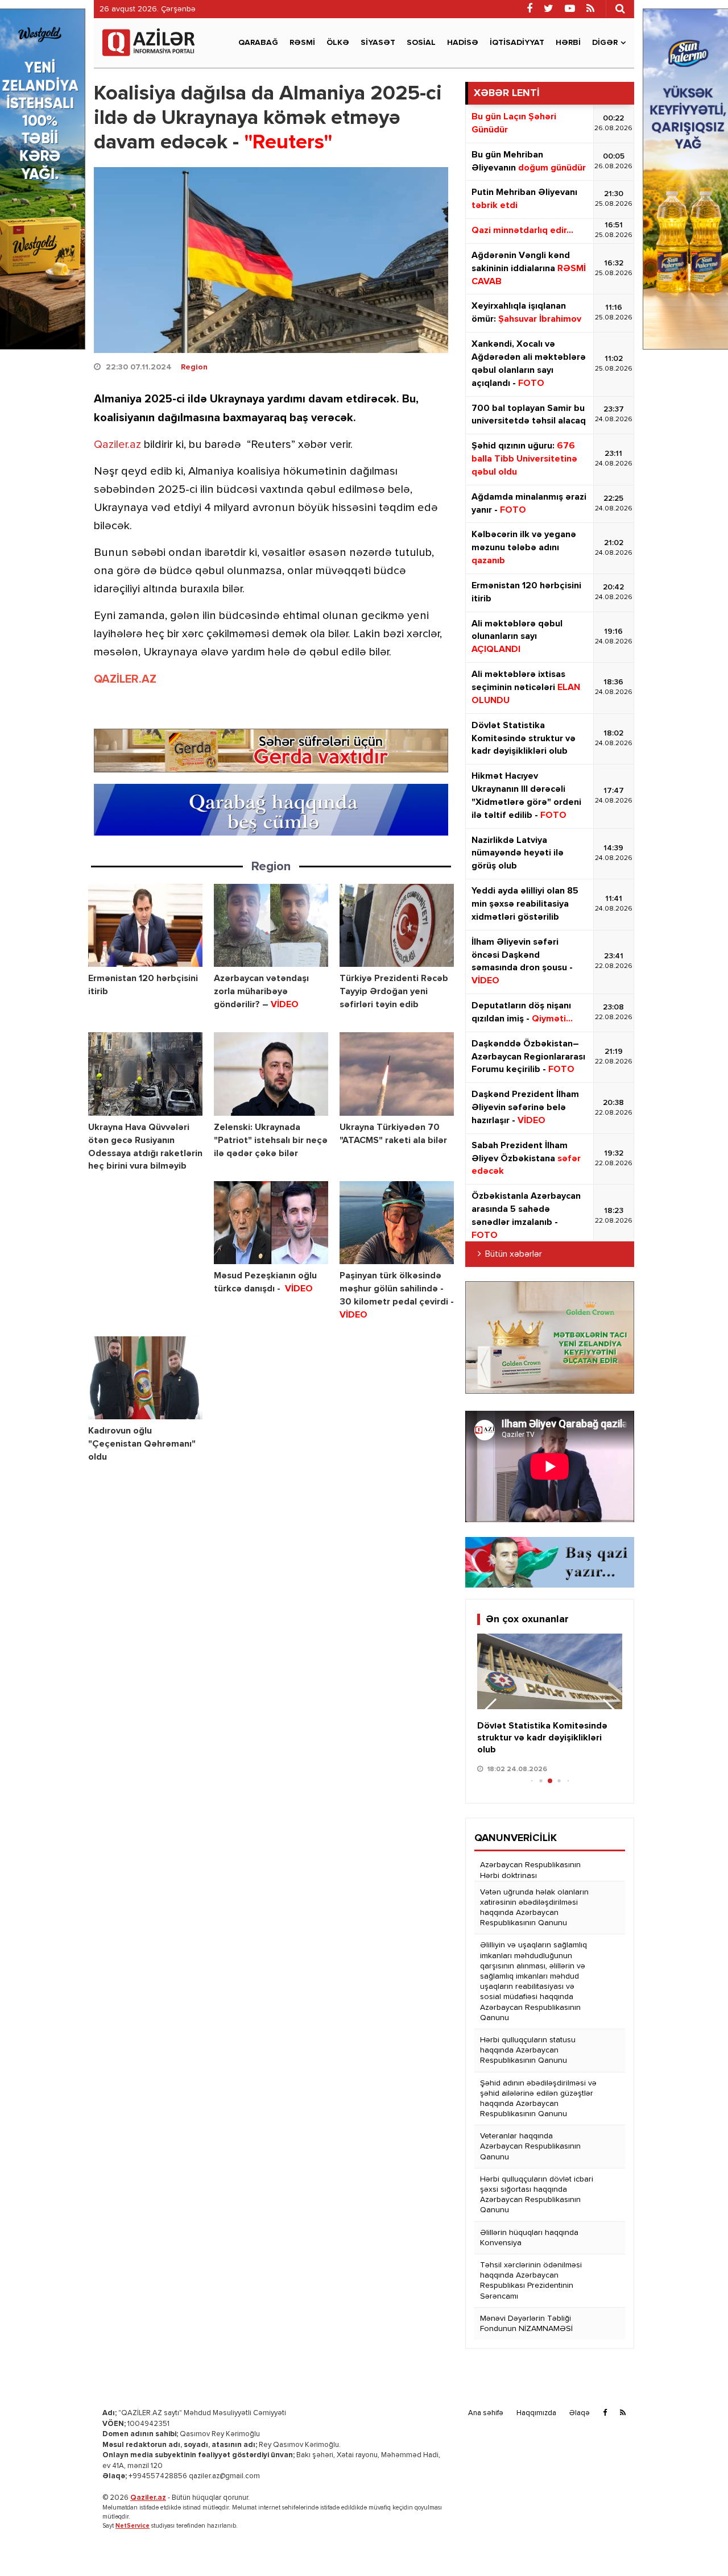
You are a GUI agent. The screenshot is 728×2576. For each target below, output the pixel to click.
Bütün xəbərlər (514, 1254)
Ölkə (338, 43)
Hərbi (568, 43)
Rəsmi (302, 43)
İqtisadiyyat (517, 43)
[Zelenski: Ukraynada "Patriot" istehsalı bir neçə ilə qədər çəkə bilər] (271, 1074)
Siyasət (378, 43)
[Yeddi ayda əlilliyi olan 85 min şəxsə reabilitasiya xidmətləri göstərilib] (550, 1672)
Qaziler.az (117, 445)
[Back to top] (696, 2544)
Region (194, 367)
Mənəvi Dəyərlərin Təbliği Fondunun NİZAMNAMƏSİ (526, 2324)
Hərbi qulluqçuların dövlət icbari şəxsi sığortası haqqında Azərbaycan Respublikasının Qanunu (537, 2195)
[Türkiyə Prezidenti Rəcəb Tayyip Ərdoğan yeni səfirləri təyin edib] (397, 926)
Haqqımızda (536, 2413)
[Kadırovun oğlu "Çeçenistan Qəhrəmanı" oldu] (145, 1378)
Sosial (421, 43)
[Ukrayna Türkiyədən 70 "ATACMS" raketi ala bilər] (397, 1074)
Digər (605, 43)
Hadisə (463, 43)
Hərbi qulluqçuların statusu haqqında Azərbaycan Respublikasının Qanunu (528, 2050)
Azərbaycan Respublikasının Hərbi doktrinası (530, 1870)
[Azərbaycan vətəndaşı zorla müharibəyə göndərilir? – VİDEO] (271, 926)
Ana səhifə (486, 2413)
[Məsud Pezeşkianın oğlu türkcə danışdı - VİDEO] (271, 1223)
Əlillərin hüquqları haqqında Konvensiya (529, 2238)
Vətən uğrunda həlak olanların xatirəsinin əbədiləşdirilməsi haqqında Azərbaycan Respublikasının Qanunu (534, 1908)
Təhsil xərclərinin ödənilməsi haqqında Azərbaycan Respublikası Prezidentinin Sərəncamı (531, 2281)
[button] (609, 1711)
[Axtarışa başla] (620, 9)
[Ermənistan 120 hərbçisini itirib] (145, 926)
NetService (133, 2526)
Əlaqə (580, 2413)
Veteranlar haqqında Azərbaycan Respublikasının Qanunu (530, 2146)
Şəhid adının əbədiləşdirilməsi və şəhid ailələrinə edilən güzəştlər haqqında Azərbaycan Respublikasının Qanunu (538, 2099)
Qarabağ (258, 43)
